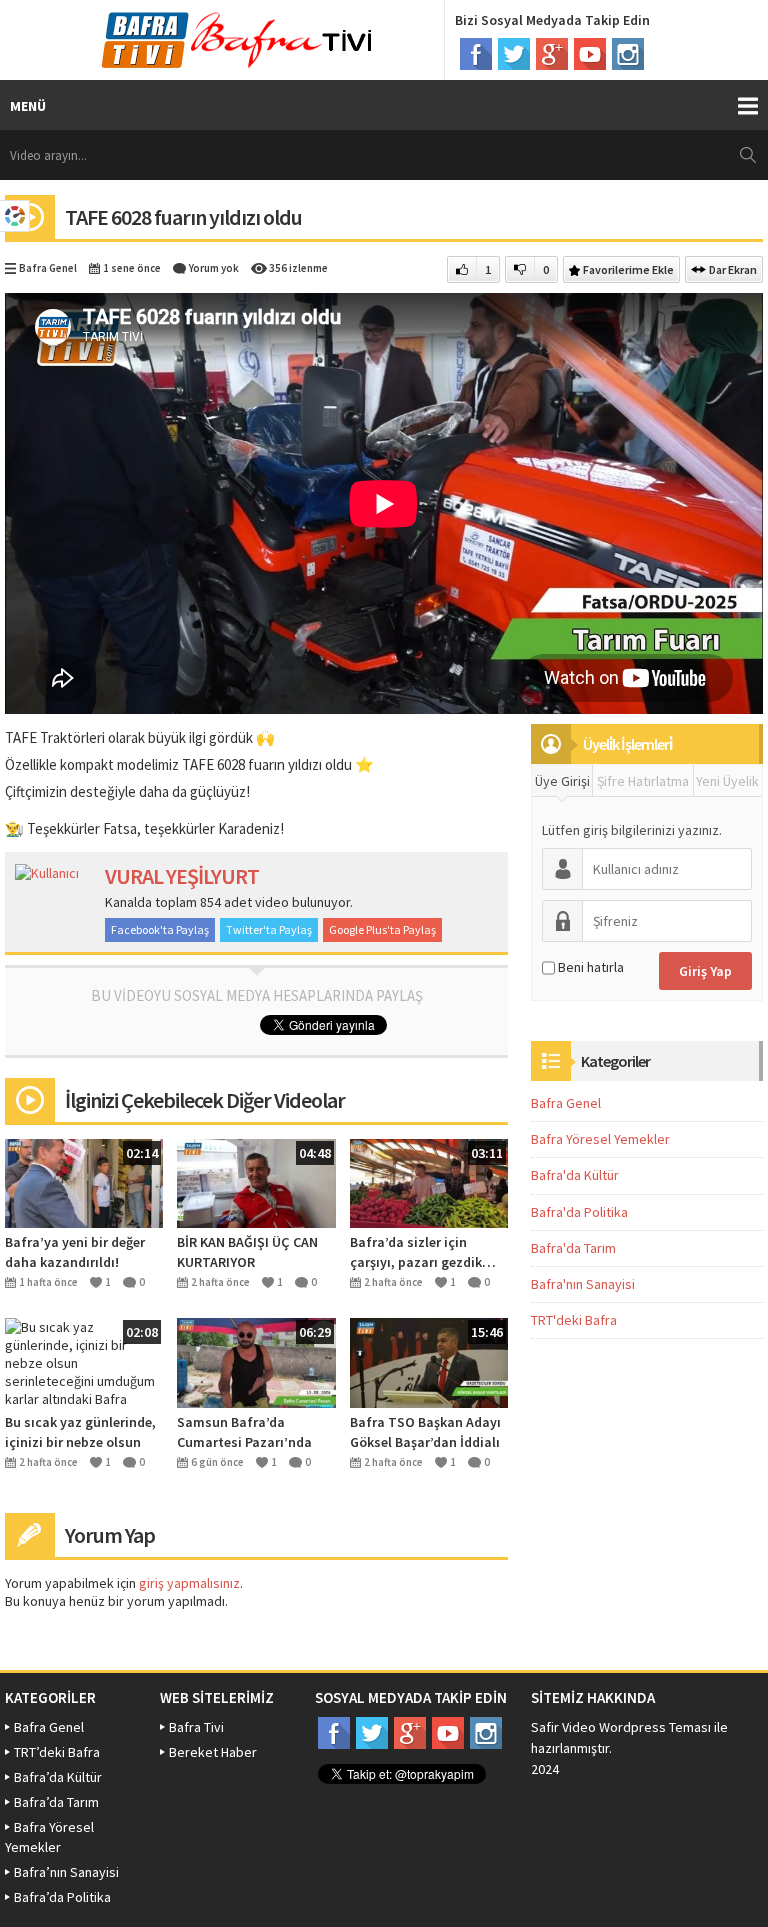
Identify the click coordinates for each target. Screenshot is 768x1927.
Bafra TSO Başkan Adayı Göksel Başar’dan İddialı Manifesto (425, 1432)
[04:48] (256, 1182)
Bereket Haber (213, 1752)
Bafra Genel (48, 268)
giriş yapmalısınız (189, 1583)
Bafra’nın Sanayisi (66, 1872)
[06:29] (256, 1361)
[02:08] (84, 1362)
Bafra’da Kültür (58, 1777)
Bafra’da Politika (62, 1897)
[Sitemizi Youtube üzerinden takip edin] (590, 54)
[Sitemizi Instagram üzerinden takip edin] (628, 54)
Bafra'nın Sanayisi (583, 1284)
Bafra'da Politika (579, 1212)
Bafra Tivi (196, 1727)
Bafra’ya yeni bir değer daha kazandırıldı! (75, 1252)
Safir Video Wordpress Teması (621, 1727)
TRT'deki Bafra (574, 1320)
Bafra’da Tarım (56, 1802)
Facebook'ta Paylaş (160, 929)
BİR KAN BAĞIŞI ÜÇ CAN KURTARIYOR (247, 1252)
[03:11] (429, 1182)
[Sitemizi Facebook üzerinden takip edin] (476, 54)
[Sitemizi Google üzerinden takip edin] (552, 54)
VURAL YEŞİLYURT (182, 876)
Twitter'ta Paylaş (269, 929)
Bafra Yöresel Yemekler (600, 1139)
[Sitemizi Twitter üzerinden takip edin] (514, 54)
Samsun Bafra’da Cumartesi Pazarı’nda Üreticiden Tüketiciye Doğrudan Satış (244, 1432)
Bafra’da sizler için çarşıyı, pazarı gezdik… (423, 1252)
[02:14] (84, 1182)
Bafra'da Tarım (573, 1248)
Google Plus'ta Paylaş (382, 929)
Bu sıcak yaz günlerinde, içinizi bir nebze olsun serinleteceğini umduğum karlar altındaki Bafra (84, 1432)
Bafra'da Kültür (575, 1175)
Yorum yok (214, 268)
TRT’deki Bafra (57, 1752)
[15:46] (429, 1361)
